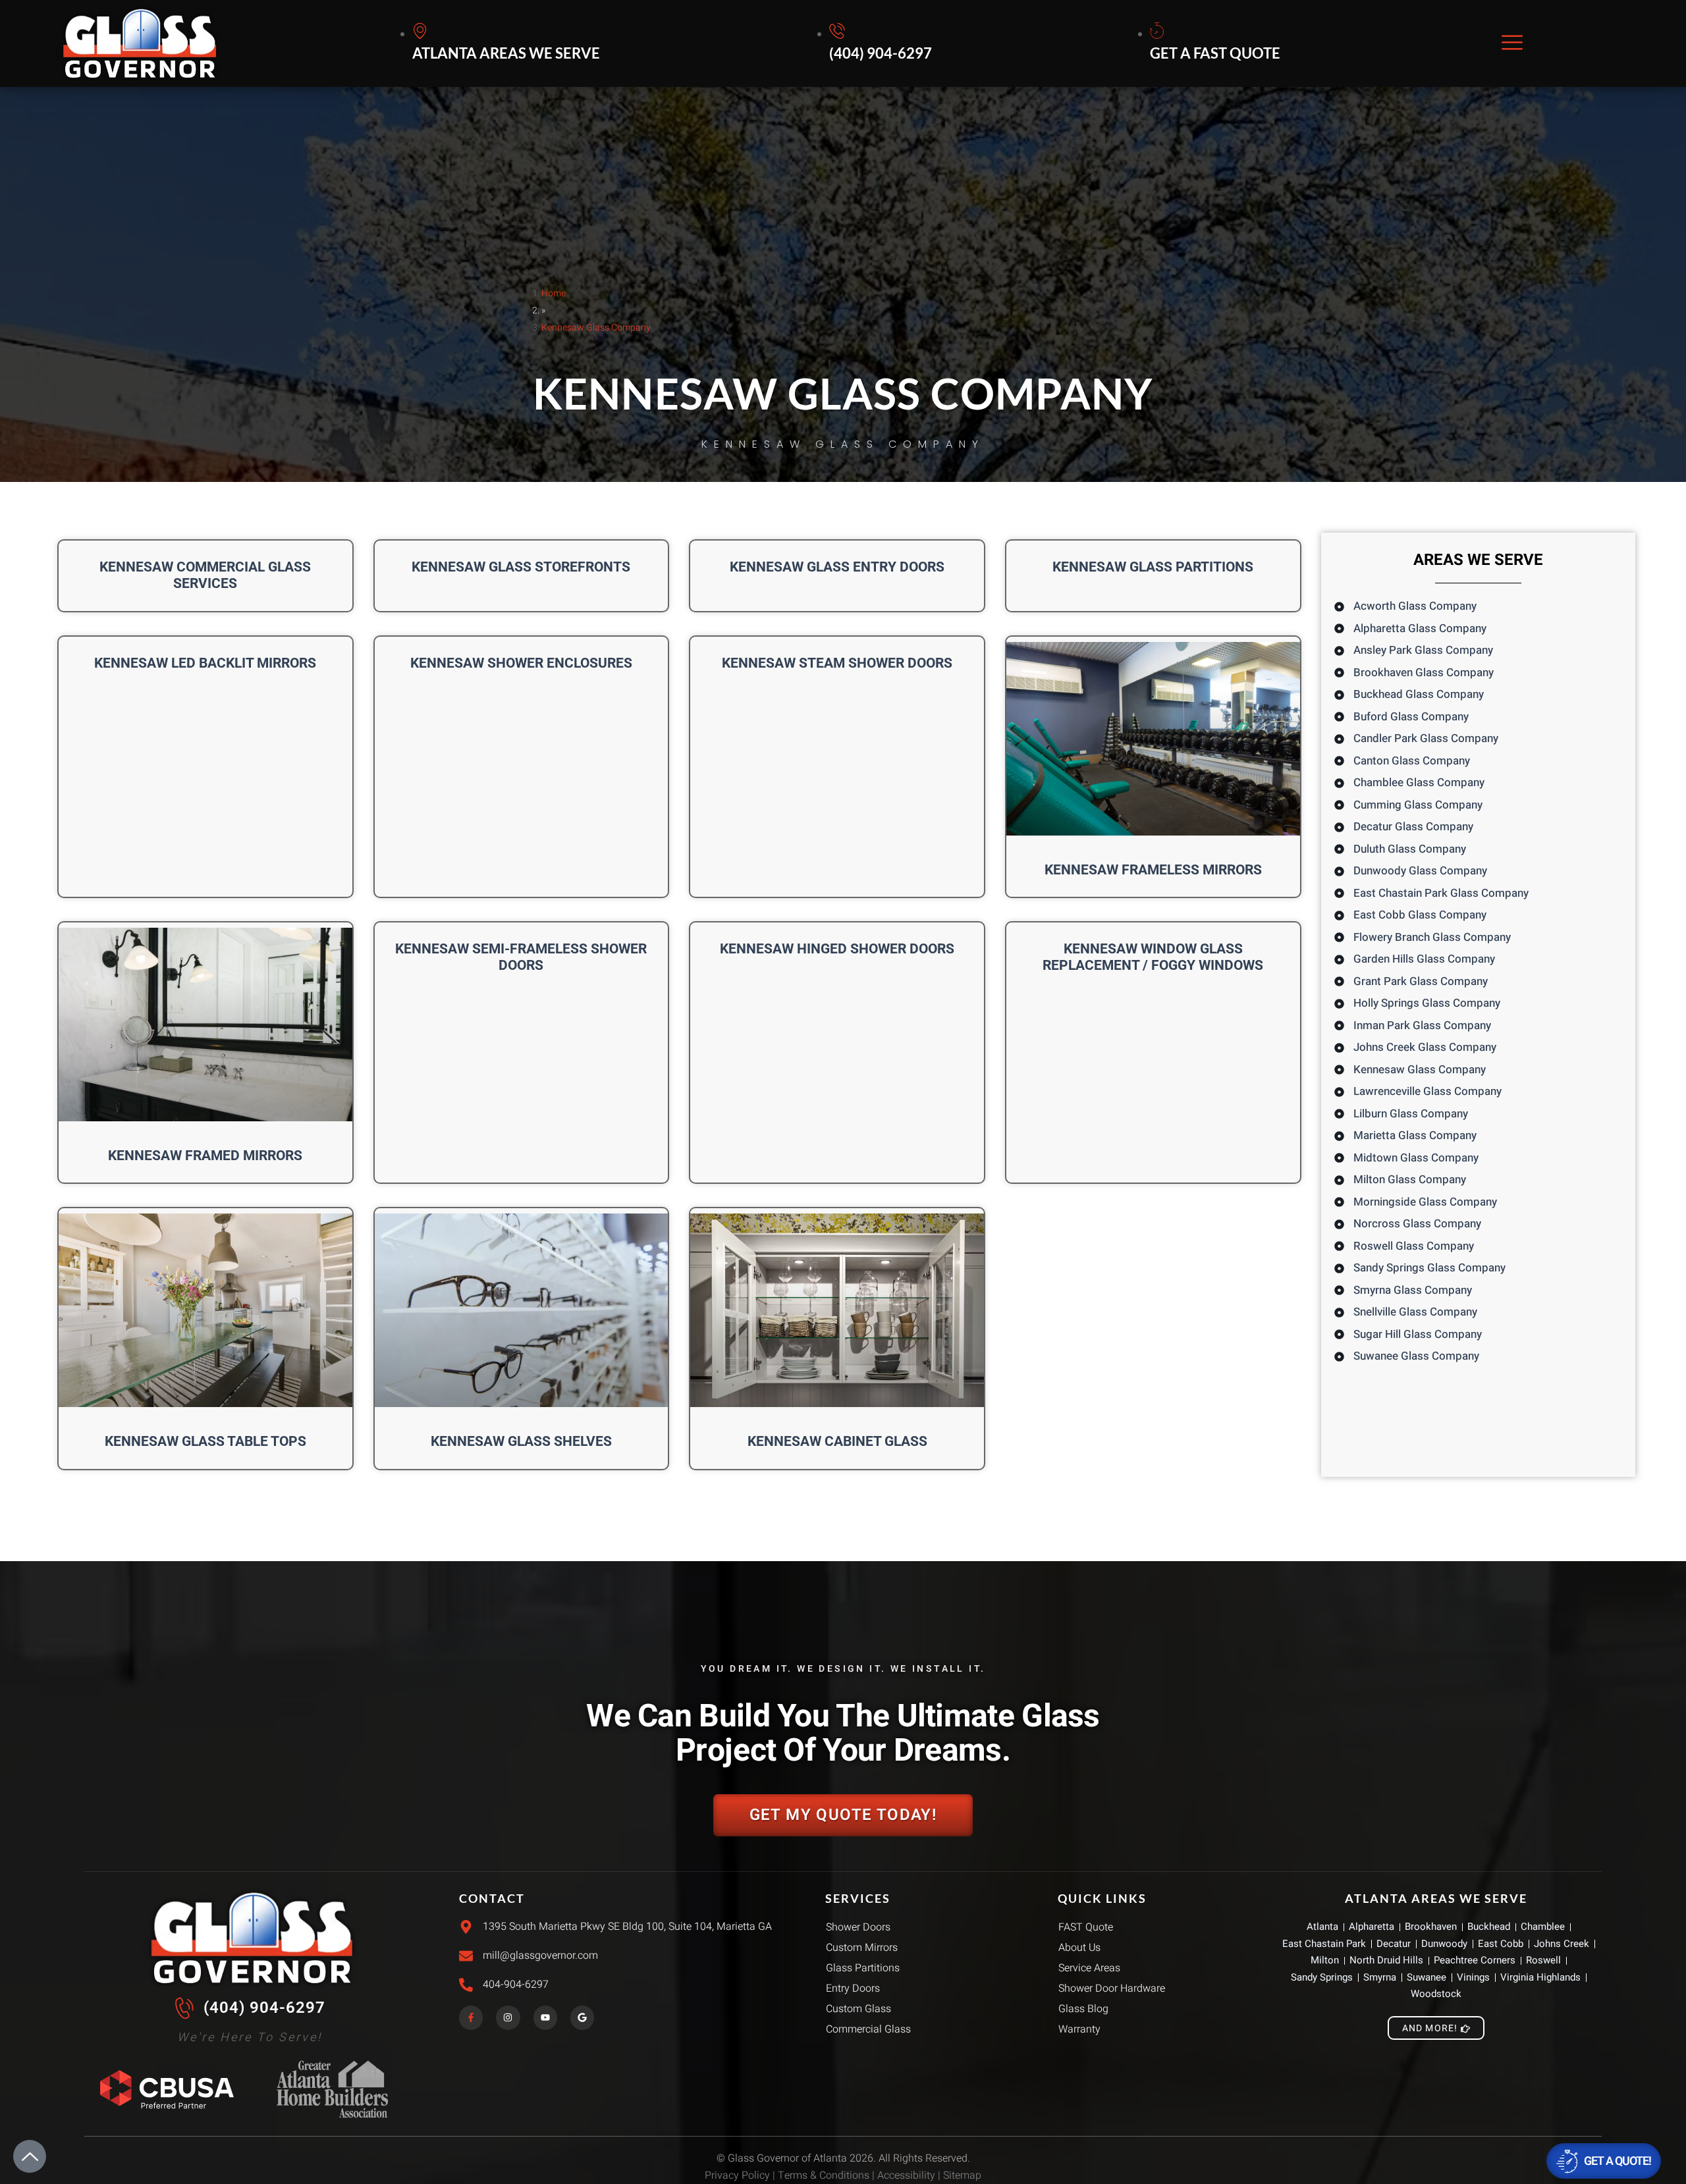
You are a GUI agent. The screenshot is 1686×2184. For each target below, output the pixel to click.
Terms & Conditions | (828, 2175)
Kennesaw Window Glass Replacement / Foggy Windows (1153, 957)
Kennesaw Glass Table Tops (205, 1441)
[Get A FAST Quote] (1217, 43)
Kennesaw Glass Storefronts (521, 567)
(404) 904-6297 (264, 2008)
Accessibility (906, 2175)
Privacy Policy (737, 2175)
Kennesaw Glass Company (596, 328)
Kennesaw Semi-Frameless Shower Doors (521, 957)
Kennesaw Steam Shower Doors (837, 663)
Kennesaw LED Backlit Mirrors (205, 663)
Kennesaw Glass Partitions (1153, 567)
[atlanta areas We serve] (508, 43)
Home (554, 293)
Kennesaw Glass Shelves (521, 1441)
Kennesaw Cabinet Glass (837, 1441)
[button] (1512, 44)
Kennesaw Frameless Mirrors (1153, 870)
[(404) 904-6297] (883, 43)
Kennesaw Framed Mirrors (205, 1156)
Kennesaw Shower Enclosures (521, 663)
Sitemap (962, 2175)
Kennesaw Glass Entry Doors (837, 567)
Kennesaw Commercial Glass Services (205, 575)
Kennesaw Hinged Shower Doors (837, 949)
